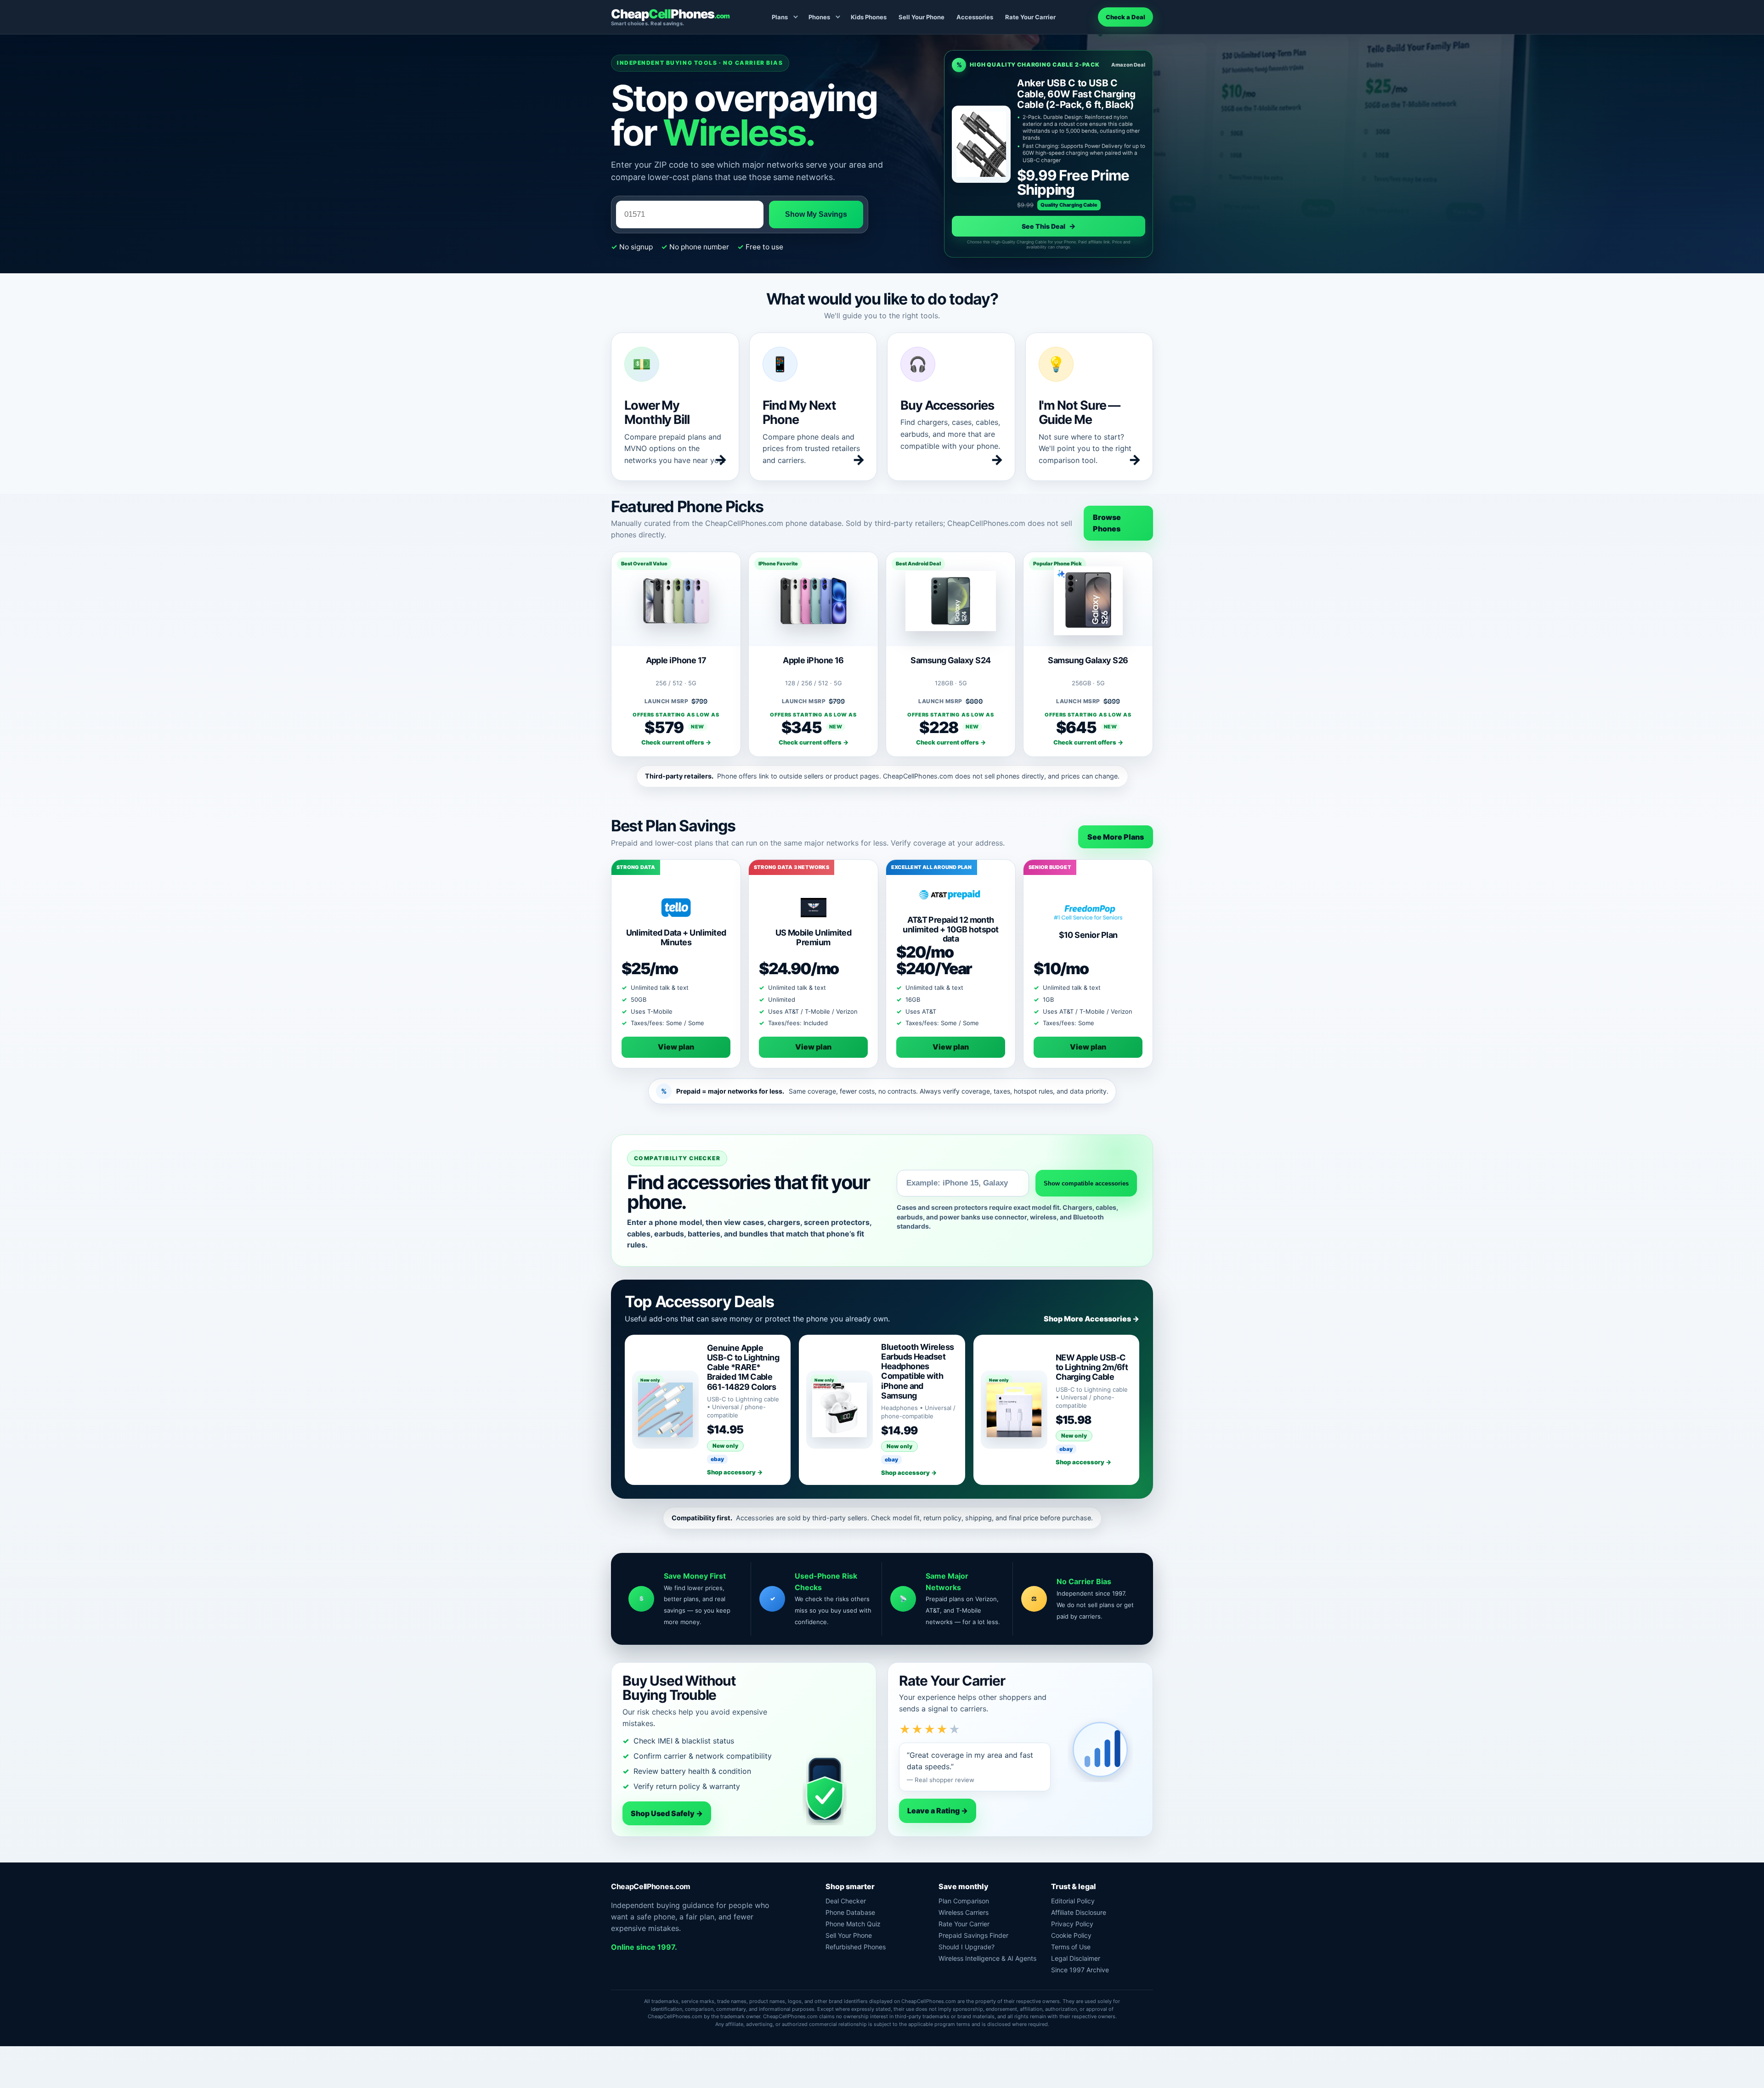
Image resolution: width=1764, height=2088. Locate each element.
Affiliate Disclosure (1079, 1912)
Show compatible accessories (1086, 1183)
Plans (780, 17)
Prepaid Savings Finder (973, 1935)
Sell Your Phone (922, 17)
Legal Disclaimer (1076, 1958)
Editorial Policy (1073, 1901)
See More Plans (1116, 837)
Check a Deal (1125, 17)
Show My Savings (816, 214)
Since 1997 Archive (1080, 1970)
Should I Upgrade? (967, 1947)
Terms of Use (1071, 1947)
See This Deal (1049, 226)
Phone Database (850, 1912)
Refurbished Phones (856, 1947)
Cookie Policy (1071, 1935)
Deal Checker (846, 1901)
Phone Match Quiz (853, 1924)
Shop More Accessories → (1091, 1319)
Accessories (975, 17)
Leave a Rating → (938, 1811)
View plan (676, 1047)
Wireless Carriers (964, 1912)
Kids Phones (869, 17)
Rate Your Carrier (1030, 17)
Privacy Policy (1072, 1924)
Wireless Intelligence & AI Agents (987, 1958)
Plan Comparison (964, 1901)
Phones (819, 17)
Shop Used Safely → (667, 1813)
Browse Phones (1107, 523)
